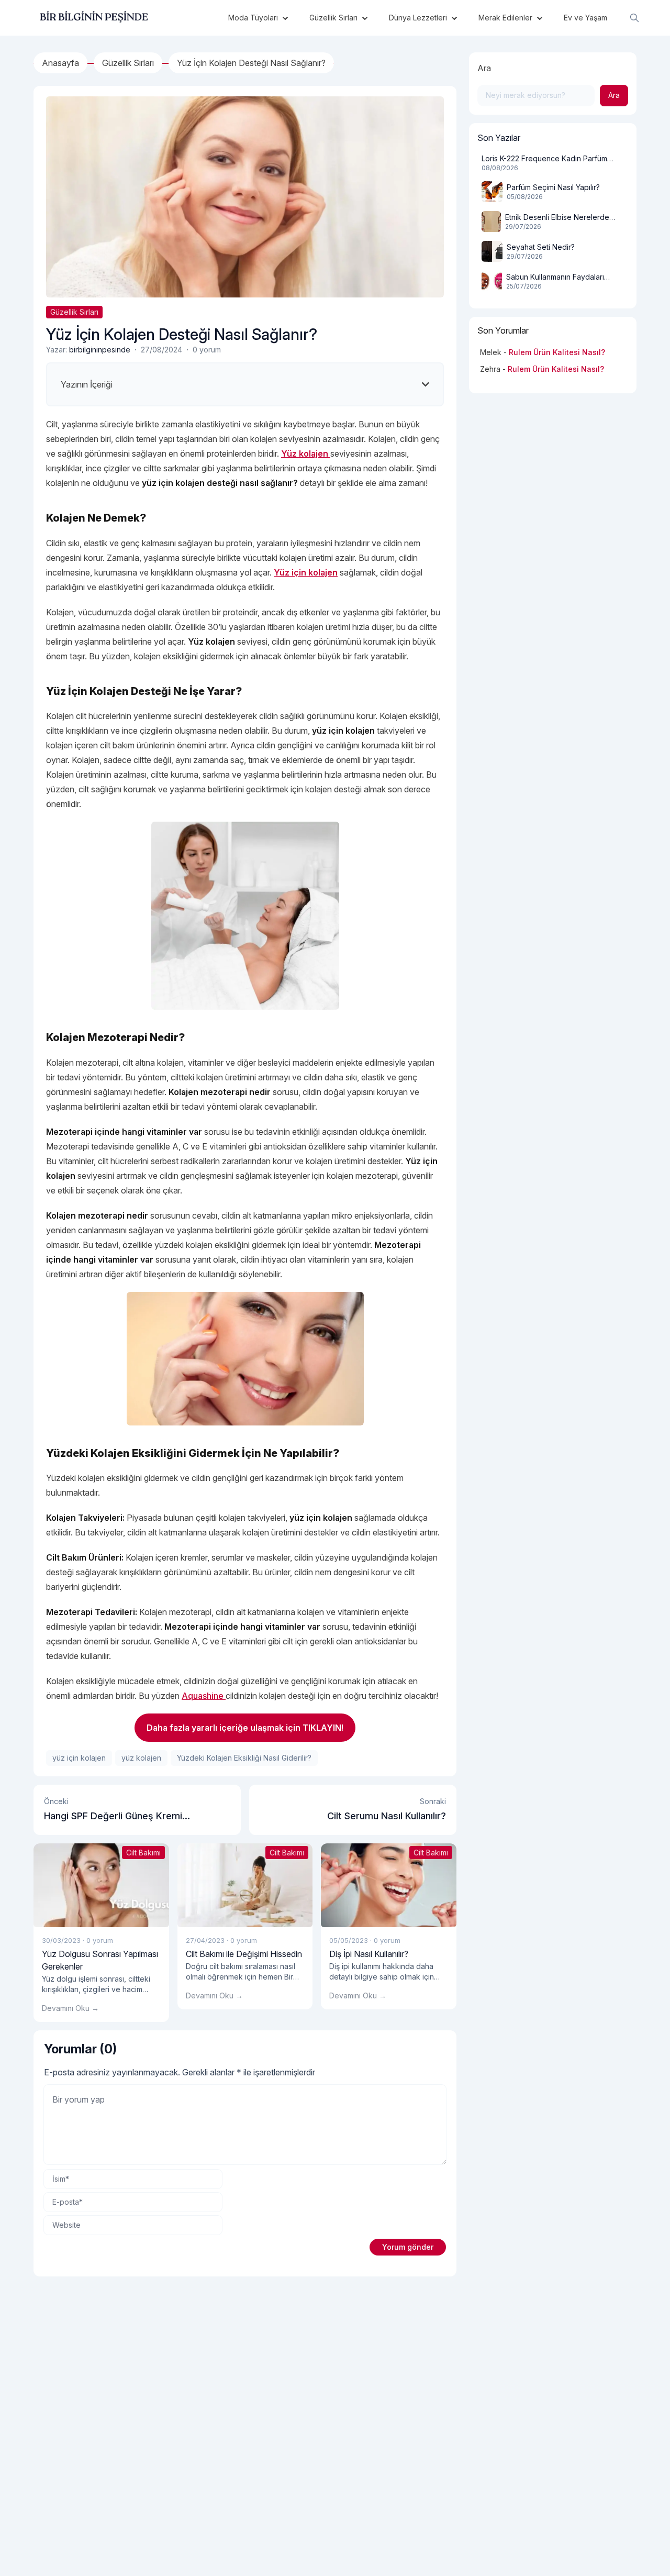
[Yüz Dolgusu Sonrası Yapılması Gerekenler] (101, 1885)
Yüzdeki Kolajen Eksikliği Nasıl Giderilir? (244, 1758)
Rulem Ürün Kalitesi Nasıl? (557, 352)
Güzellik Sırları (74, 312)
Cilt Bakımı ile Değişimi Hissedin (244, 1954)
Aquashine (204, 1696)
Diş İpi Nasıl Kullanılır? (369, 1954)
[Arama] (634, 18)
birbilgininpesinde (100, 350)
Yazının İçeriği (87, 384)
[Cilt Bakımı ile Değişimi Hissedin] (245, 1885)
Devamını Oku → (70, 2008)
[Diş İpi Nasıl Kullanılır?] (389, 1885)
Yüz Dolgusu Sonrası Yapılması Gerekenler (100, 1960)
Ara (484, 68)
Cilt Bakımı (143, 1853)
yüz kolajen (141, 1758)
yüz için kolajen (79, 1758)
